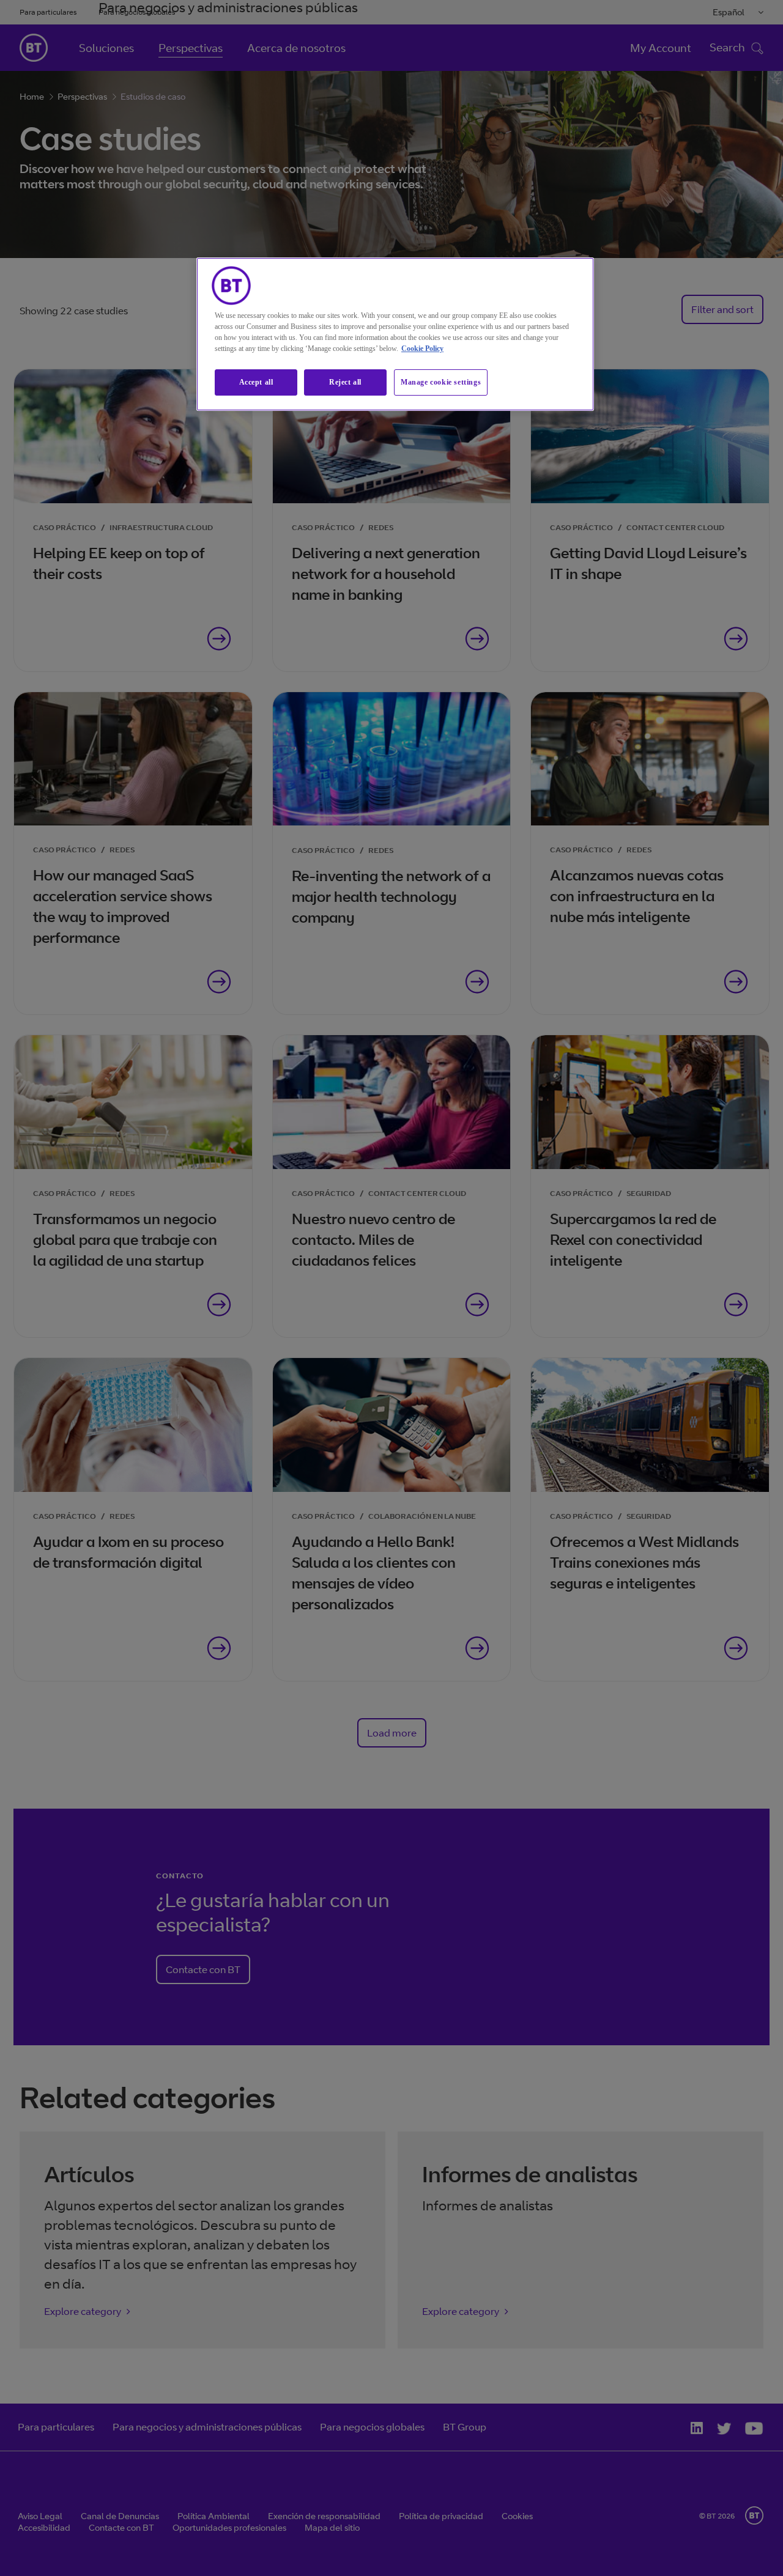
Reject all (345, 382)
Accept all (256, 382)
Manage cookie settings (441, 382)
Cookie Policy (422, 349)
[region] (395, 334)
